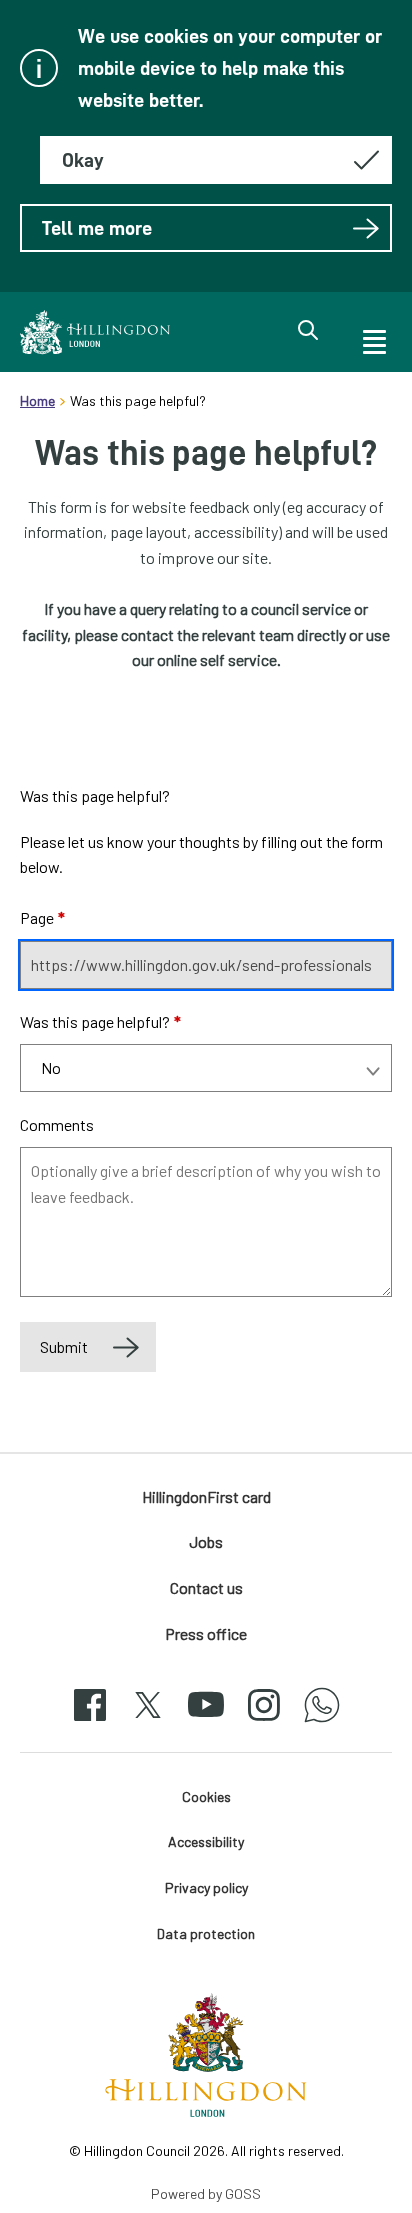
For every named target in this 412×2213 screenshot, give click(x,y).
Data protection (206, 1933)
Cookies (206, 1796)
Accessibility (206, 1841)
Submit (64, 1346)
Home (37, 400)
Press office (206, 1633)
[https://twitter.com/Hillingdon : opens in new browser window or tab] (148, 1722)
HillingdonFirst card (206, 1496)
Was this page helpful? (100, 1021)
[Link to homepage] (95, 332)
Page (42, 917)
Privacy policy (206, 1887)
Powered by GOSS (206, 2193)
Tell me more (97, 228)
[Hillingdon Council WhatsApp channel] (322, 1722)
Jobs (206, 1541)
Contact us (206, 1587)
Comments (57, 1124)
